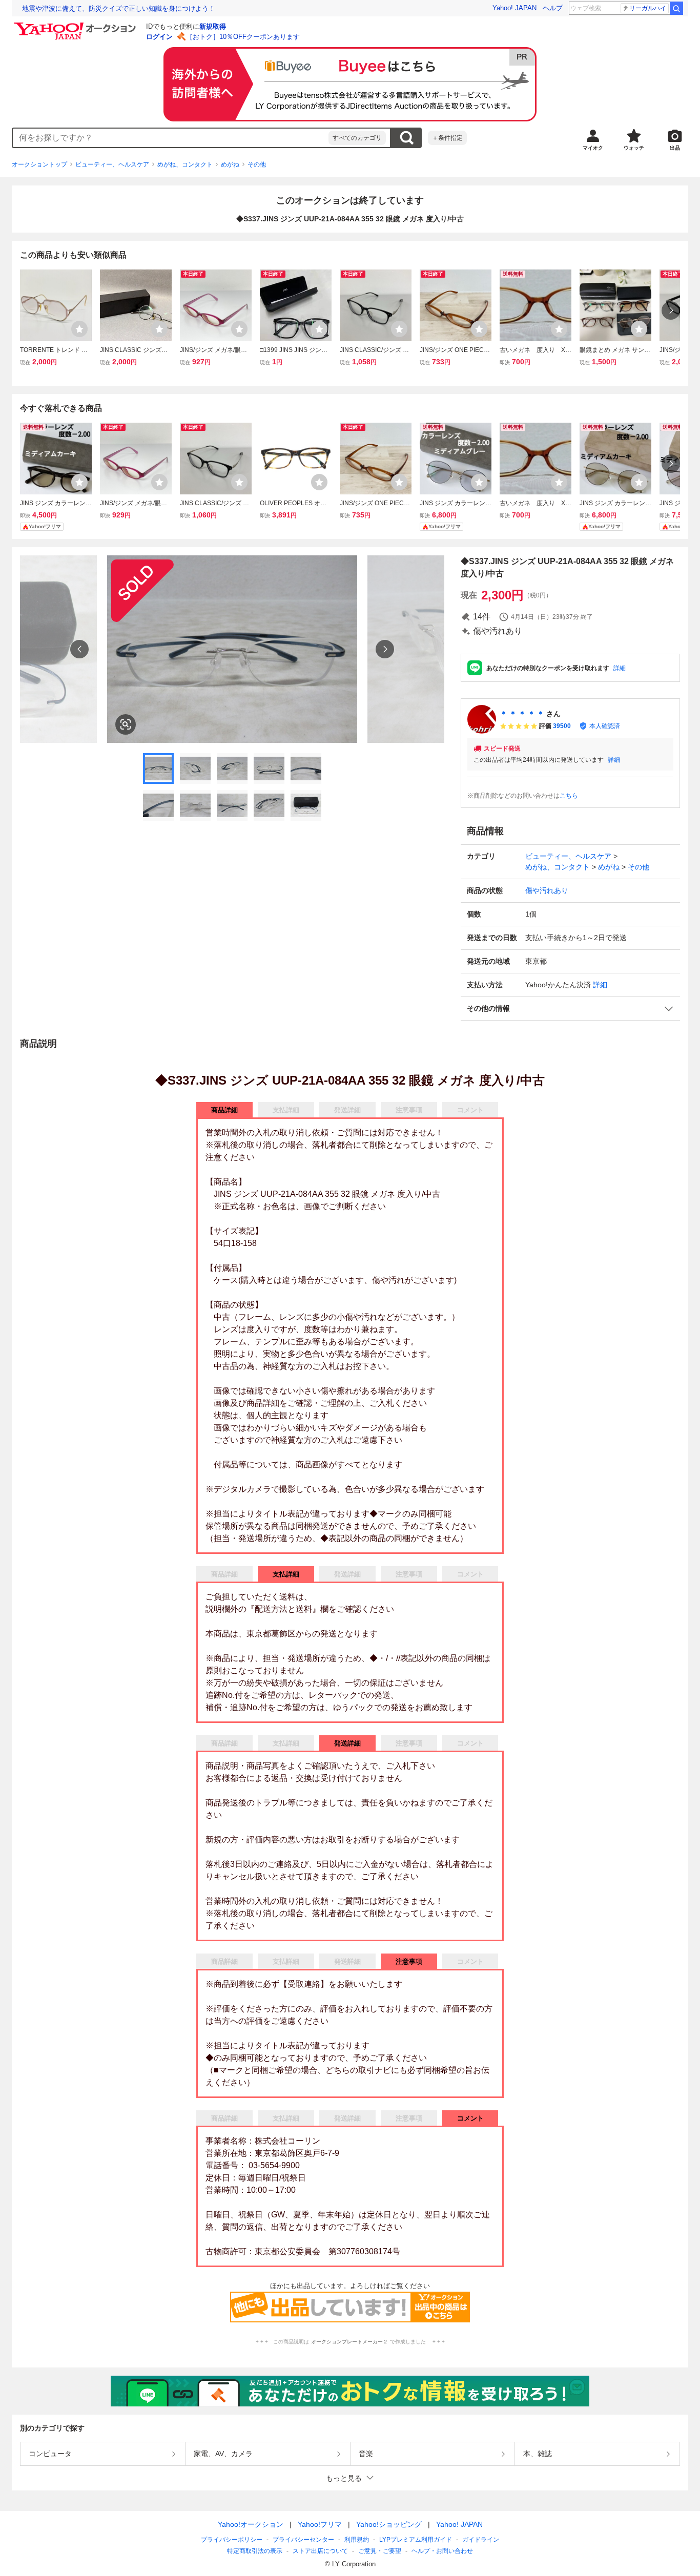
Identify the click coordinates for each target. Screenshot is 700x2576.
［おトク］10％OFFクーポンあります (243, 37)
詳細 (620, 668)
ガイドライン (481, 2540)
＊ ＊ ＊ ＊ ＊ (522, 714)
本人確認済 (605, 726)
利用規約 (357, 2540)
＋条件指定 (447, 138)
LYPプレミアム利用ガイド (416, 2540)
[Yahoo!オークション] (76, 25)
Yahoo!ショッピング (389, 2524)
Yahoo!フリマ (320, 2524)
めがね (230, 164)
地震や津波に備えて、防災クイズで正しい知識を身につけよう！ (119, 8)
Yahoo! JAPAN (514, 8)
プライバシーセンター (303, 2540)
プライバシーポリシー (232, 2540)
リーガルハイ (648, 8)
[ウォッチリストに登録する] (79, 329)
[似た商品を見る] (126, 724)
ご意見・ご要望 (380, 2551)
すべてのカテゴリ (357, 138)
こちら (569, 796)
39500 (562, 726)
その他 (257, 164)
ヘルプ (553, 8)
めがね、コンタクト (185, 164)
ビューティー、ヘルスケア (112, 164)
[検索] (676, 8)
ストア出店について (320, 2551)
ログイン (159, 37)
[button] (570, 1009)
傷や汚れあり (547, 890)
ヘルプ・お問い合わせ (442, 2551)
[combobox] (171, 138)
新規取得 (213, 26)
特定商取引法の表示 (255, 2551)
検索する (406, 138)
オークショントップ (39, 164)
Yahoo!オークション (251, 2524)
